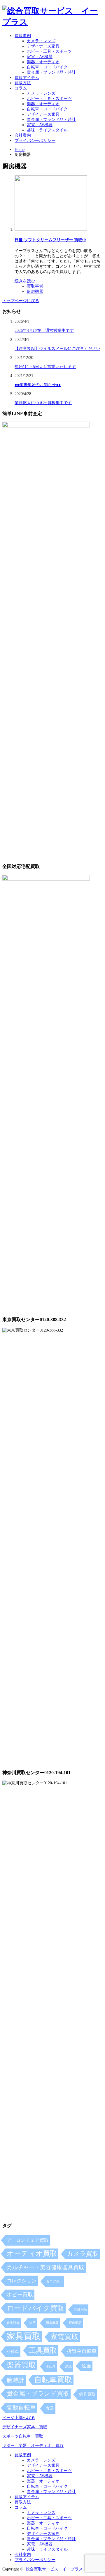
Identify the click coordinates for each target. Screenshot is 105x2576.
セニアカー (54, 2281)
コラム (21, 88)
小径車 (13, 2351)
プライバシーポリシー (35, 141)
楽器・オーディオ (43, 62)
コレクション (22, 2281)
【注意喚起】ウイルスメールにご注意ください (57, 349)
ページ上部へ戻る (19, 2418)
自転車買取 (53, 2380)
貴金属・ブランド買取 (38, 2394)
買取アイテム (27, 78)
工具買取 (43, 2350)
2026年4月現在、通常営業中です (44, 331)
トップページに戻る (21, 301)
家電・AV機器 (40, 57)
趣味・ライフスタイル (47, 130)
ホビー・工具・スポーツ (49, 51)
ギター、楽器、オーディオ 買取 (33, 2446)
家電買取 (64, 2337)
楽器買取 (21, 2365)
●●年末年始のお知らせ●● (38, 385)
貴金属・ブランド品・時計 (51, 72)
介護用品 (80, 2310)
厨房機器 (35, 292)
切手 (33, 2323)
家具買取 (24, 2336)
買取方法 (23, 83)
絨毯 (69, 2366)
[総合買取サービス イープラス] (52, 22)
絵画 (86, 2366)
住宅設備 (13, 2323)
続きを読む (25, 281)
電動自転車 (21, 2408)
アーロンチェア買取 (28, 2240)
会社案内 (23, 135)
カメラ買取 (83, 2254)
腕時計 (15, 2380)
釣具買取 (87, 2394)
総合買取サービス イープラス (54, 2569)
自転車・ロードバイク (47, 67)
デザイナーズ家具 (43, 46)
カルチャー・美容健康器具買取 (45, 2267)
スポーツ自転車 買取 (23, 2436)
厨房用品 (75, 2323)
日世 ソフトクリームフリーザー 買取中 (50, 240)
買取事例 (23, 36)
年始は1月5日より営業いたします (45, 367)
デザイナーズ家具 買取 (25, 2427)
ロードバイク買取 (35, 2308)
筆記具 (51, 2366)
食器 (50, 2408)
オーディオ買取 (32, 2253)
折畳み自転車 (82, 2351)
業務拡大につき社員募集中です (43, 403)
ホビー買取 (20, 2295)
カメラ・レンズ (41, 41)
